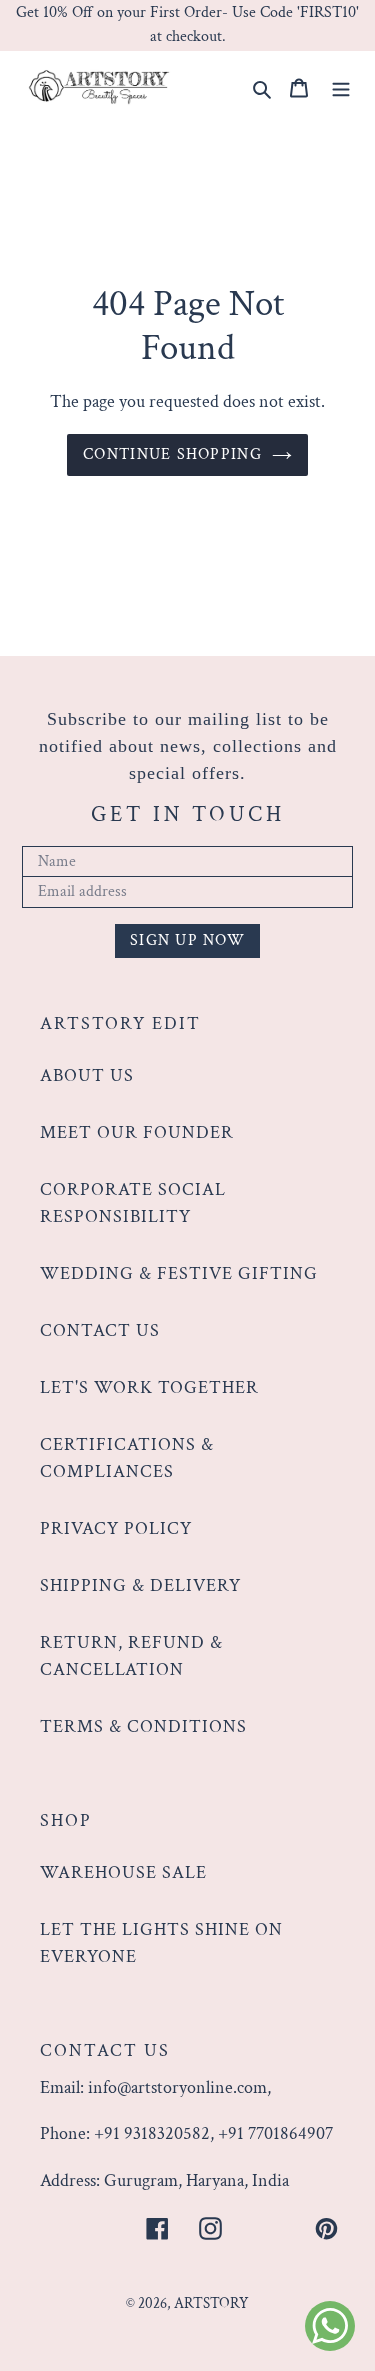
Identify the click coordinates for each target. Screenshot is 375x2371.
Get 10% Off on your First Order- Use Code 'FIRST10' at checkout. (187, 24)
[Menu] (341, 85)
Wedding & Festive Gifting (179, 1273)
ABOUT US (87, 1075)
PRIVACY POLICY (116, 1528)
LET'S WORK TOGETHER (149, 1387)
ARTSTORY (211, 2303)
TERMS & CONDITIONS (143, 1726)
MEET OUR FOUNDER (137, 1132)
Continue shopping (172, 454)
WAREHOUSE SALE (123, 1872)
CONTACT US (100, 1330)
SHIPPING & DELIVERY (140, 1585)
